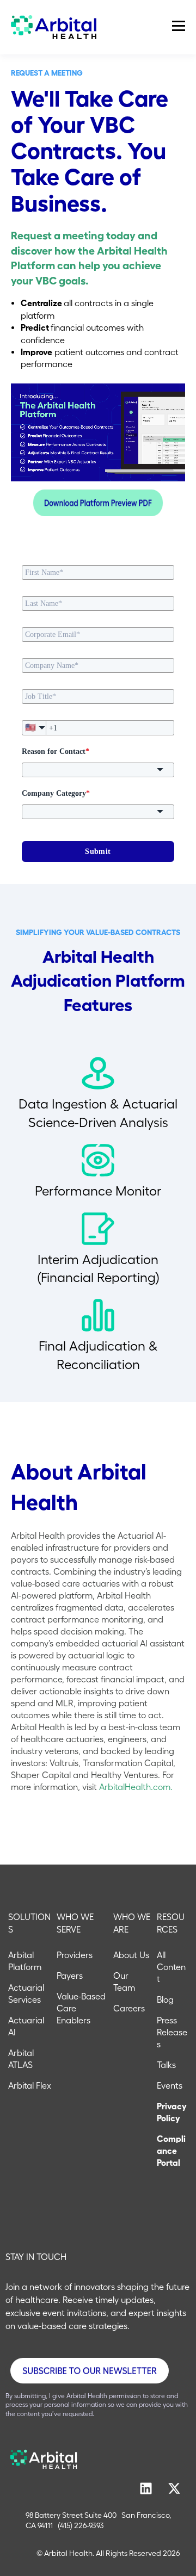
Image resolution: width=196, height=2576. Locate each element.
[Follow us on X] (174, 2488)
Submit (98, 852)
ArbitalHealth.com (135, 1787)
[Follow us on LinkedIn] (146, 2488)
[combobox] (98, 770)
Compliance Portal (171, 2151)
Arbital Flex (30, 2085)
